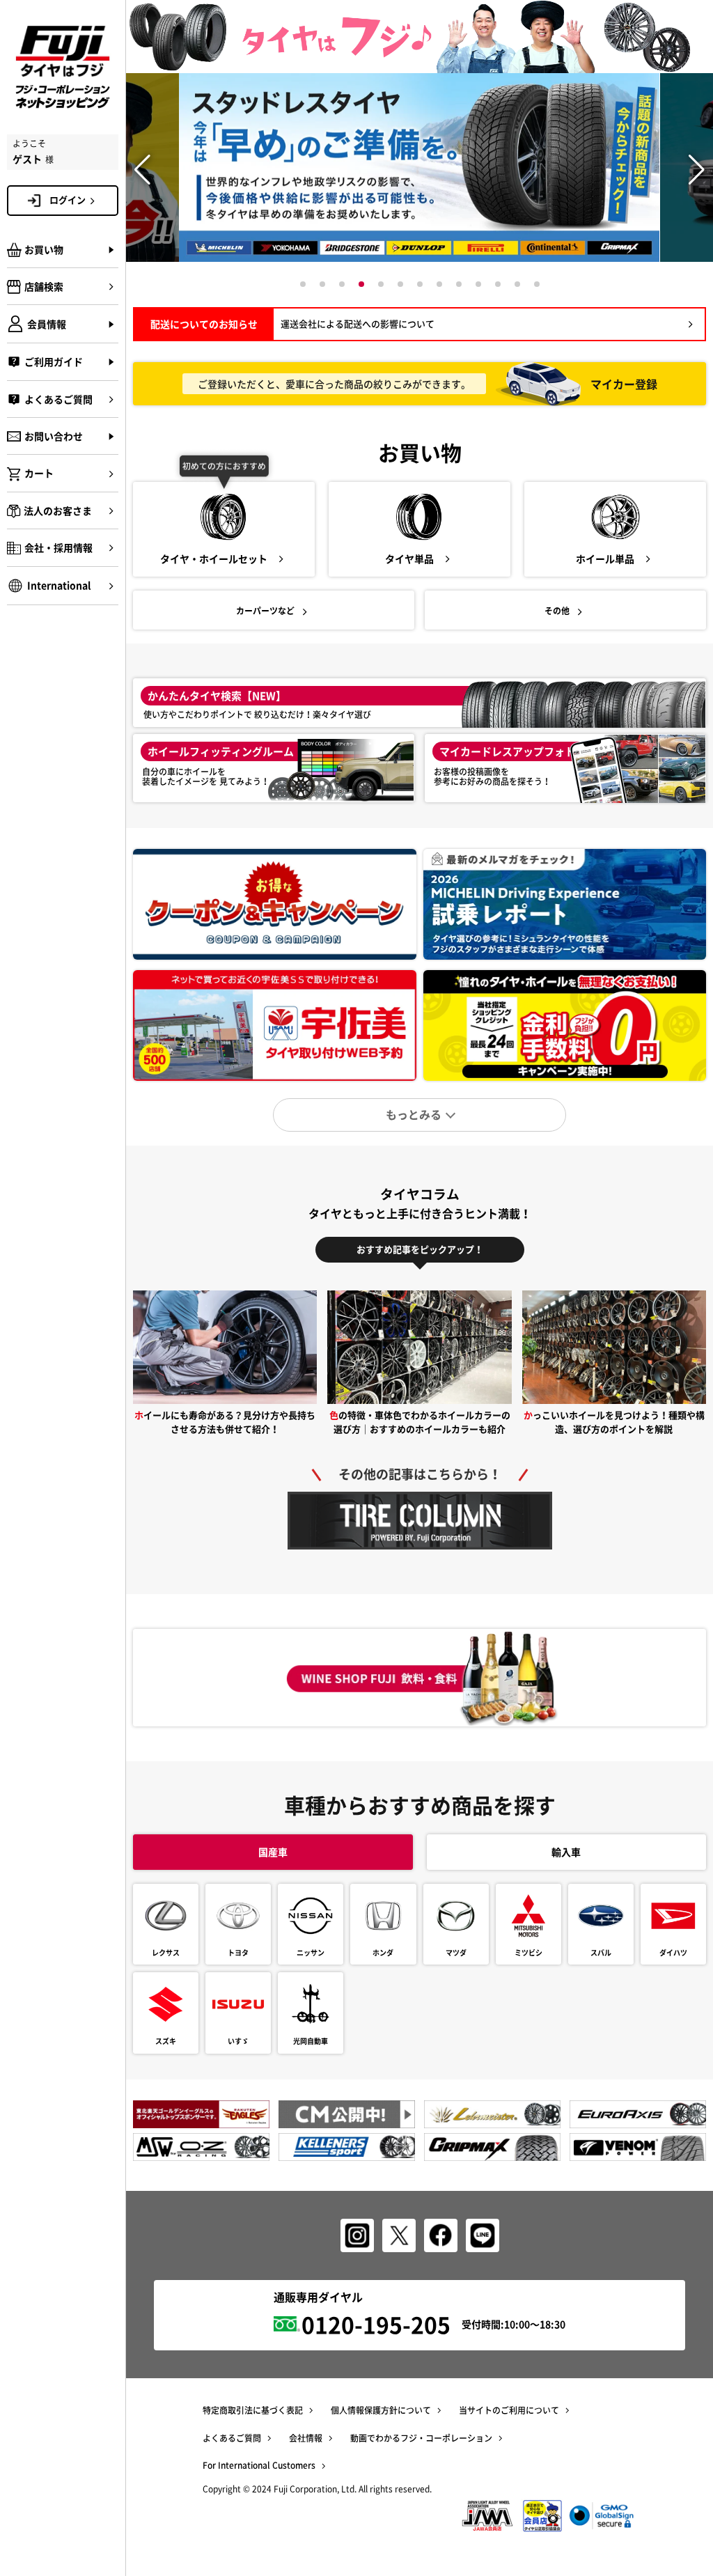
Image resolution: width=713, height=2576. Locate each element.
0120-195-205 (376, 2324)
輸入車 (566, 1852)
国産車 (273, 1852)
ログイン (68, 200)
